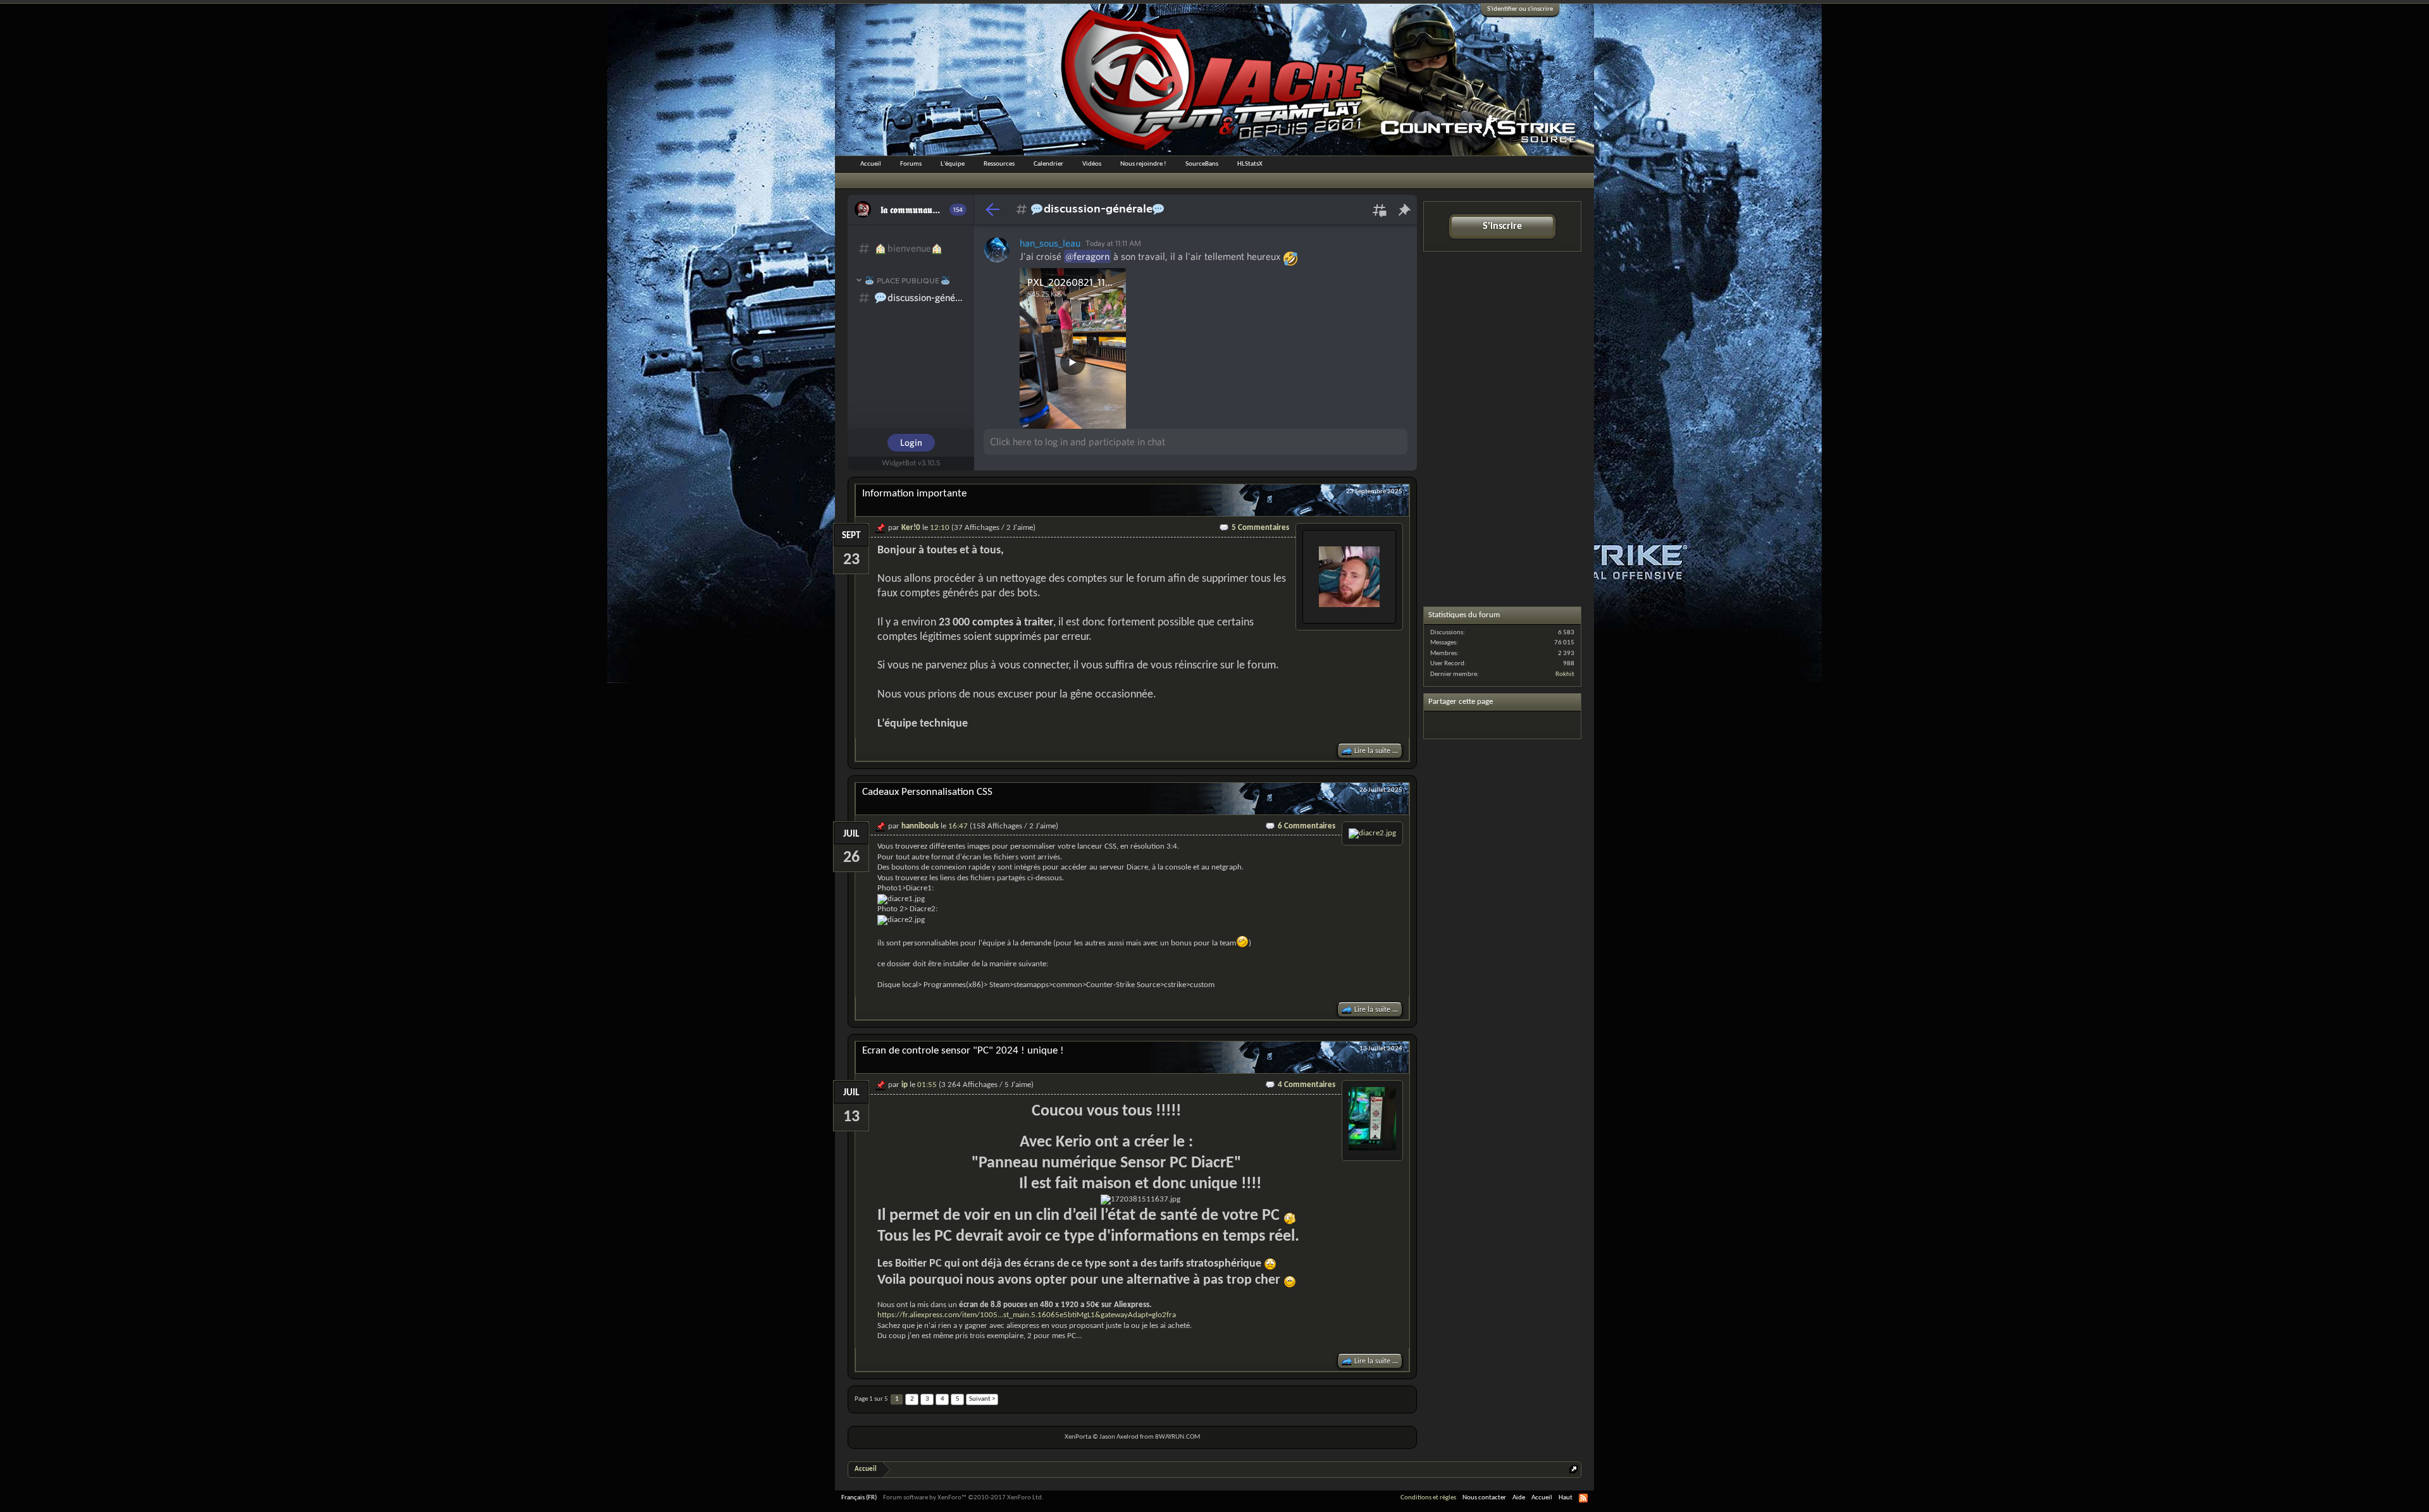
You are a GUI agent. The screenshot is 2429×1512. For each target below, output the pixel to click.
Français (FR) (859, 1498)
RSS (1583, 1498)
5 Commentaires (1260, 528)
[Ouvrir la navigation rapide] (1573, 1469)
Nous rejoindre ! (1143, 164)
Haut (1566, 1498)
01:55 (927, 1085)
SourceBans (1202, 164)
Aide (1519, 1498)
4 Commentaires (1307, 1085)
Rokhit (1565, 674)
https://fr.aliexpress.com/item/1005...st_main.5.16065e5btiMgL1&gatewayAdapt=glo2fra (1027, 1315)
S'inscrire (1502, 226)
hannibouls (920, 826)
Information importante (914, 494)
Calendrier (1048, 164)
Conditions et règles (1428, 1498)
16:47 (958, 826)
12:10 (940, 528)
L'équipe (953, 164)
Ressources (999, 164)
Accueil (871, 164)
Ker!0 (911, 528)
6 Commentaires (1307, 826)
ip (905, 1085)
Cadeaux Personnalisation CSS (927, 792)
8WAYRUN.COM (1177, 1437)
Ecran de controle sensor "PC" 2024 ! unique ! (963, 1051)
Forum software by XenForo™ (963, 1498)
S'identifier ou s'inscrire (1520, 9)
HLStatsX (1250, 164)
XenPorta (1078, 1437)
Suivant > (982, 1399)
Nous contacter (1484, 1498)
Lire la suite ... (1376, 751)
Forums (911, 164)
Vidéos (1092, 164)
